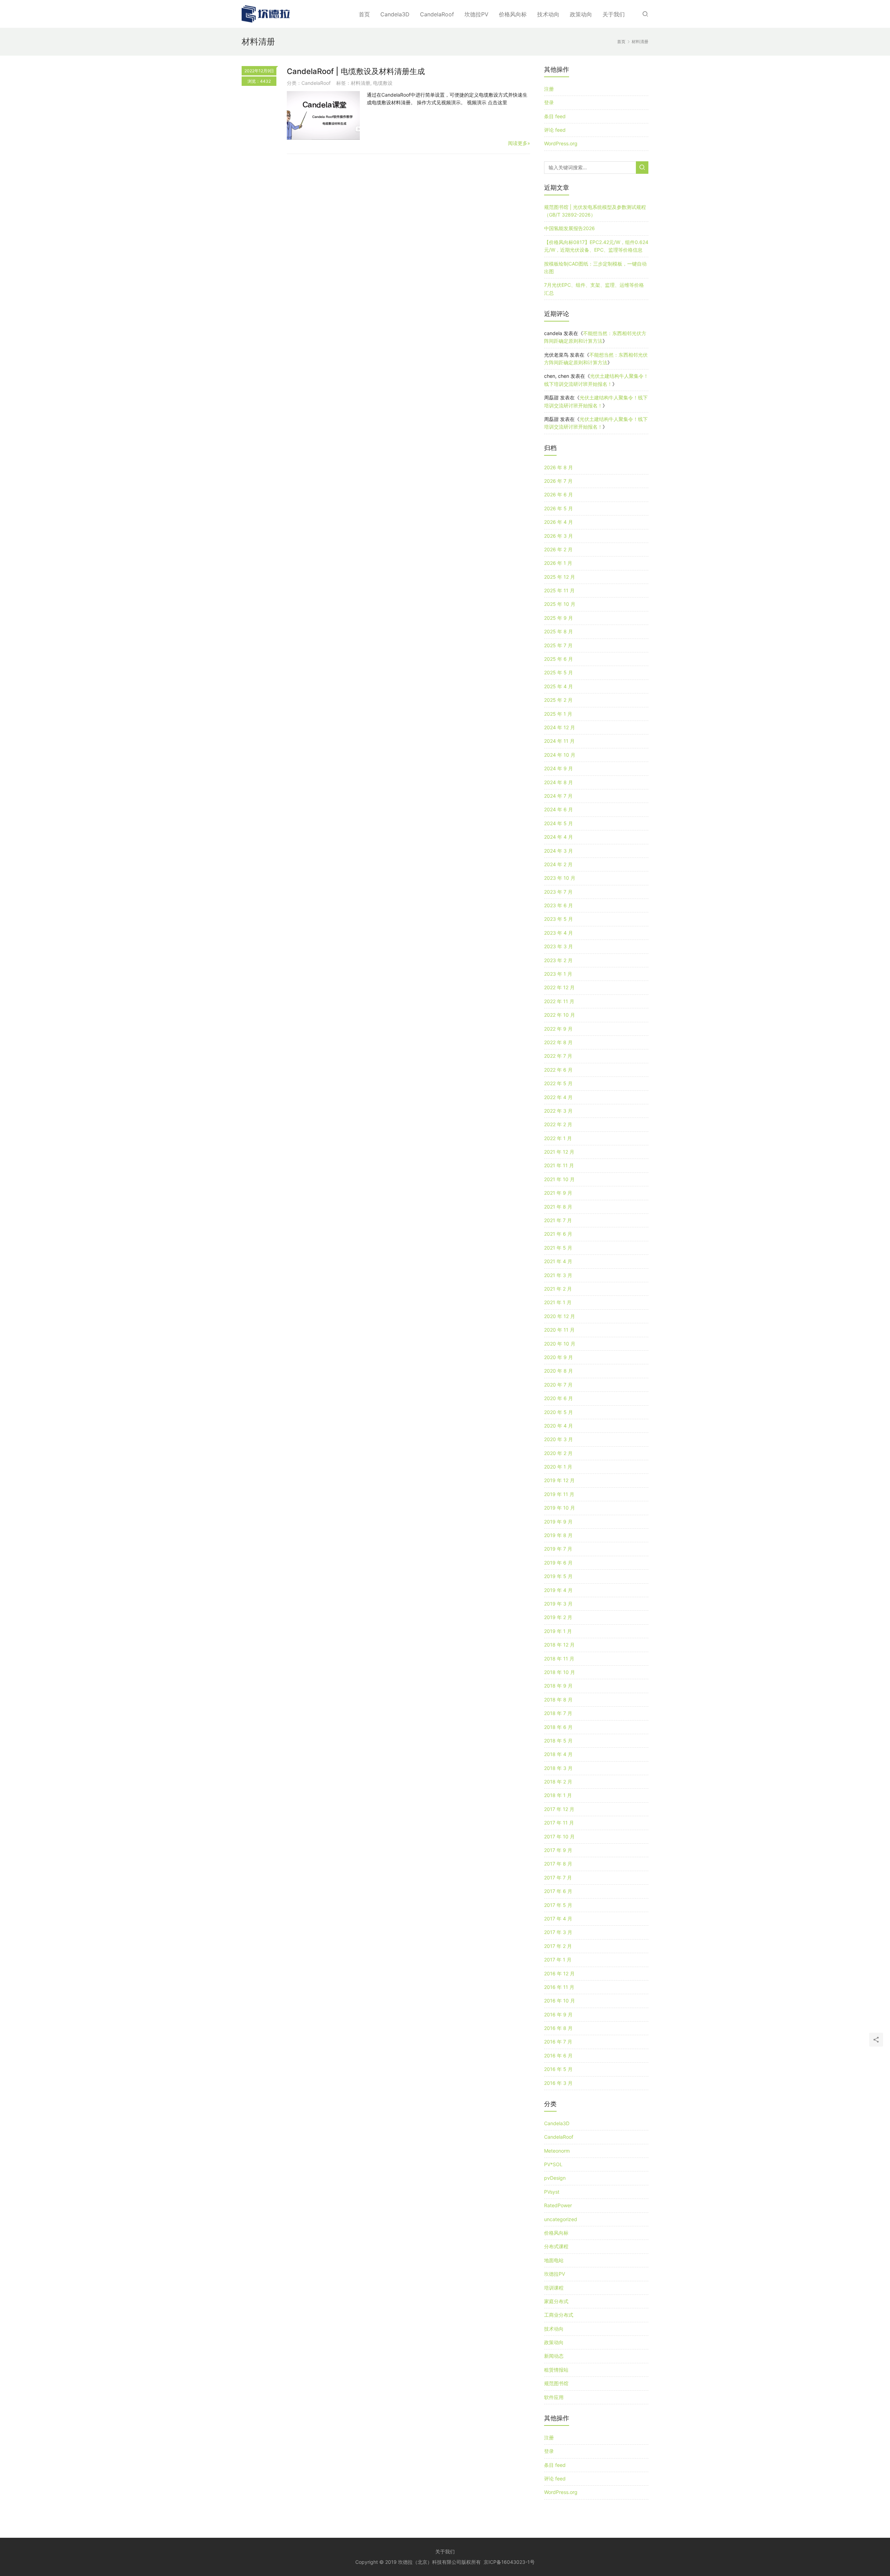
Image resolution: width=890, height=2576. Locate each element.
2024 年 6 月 (559, 809)
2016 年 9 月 (558, 2014)
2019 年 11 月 (559, 1494)
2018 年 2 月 (558, 1782)
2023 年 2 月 (558, 960)
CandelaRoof (437, 14)
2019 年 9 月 (558, 1522)
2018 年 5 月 (558, 1741)
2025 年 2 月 (558, 700)
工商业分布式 (559, 2315)
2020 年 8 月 (559, 1371)
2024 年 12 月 (560, 727)
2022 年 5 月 (558, 1083)
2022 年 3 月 (558, 1111)
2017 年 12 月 (559, 1809)
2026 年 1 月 (558, 563)
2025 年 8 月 (559, 631)
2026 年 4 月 (559, 522)
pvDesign (555, 2178)
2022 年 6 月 (558, 1070)
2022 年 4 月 (558, 1097)
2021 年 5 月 (558, 1248)
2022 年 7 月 (558, 1056)
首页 (364, 14)
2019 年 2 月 (558, 1617)
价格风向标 (513, 14)
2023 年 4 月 (559, 933)
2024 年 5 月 (559, 823)
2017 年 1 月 (558, 1960)
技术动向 (548, 14)
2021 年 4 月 (558, 1261)
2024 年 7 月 (558, 796)
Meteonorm (557, 2151)
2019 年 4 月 (558, 1590)
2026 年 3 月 (559, 536)
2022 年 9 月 (558, 1029)
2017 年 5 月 (558, 1905)
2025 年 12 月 (560, 577)
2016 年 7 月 (558, 2042)
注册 (549, 89)
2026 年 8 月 (559, 467)
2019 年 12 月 (559, 1480)
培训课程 (554, 2288)
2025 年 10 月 (560, 604)
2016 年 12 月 (559, 1973)
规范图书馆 (556, 2383)
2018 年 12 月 (559, 1645)
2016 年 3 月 (558, 2083)
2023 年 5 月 (559, 919)
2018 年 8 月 (558, 1700)
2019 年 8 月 (558, 1535)
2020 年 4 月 (559, 1426)
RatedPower (558, 2205)
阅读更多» (519, 143)
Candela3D (395, 14)
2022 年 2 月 (558, 1124)
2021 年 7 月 (558, 1220)
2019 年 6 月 (558, 1563)
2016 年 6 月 (558, 2055)
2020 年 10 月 (560, 1344)
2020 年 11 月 (559, 1330)
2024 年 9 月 (559, 768)
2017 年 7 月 (558, 1878)
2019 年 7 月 (558, 1549)
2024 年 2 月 (558, 864)
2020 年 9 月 (559, 1357)
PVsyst (552, 2192)
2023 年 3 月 (559, 946)
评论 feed (555, 130)
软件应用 (554, 2397)
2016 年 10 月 (560, 2001)
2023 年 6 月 (559, 905)
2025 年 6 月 (559, 659)
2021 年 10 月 (559, 1179)
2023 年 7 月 (558, 892)
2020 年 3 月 (559, 1439)
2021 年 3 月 (558, 1275)
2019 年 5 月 (558, 1576)
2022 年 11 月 (559, 1001)
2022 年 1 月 (558, 1138)
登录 (549, 102)
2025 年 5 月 (559, 672)
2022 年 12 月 (559, 987)
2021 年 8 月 (558, 1207)
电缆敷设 (383, 83)
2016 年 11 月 (559, 1987)
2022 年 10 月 (560, 1015)
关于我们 (614, 14)
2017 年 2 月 (558, 1946)
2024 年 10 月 (560, 755)
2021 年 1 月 (558, 1302)
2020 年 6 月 (559, 1398)
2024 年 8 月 (559, 782)
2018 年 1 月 (558, 1795)
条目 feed (555, 116)
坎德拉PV (476, 14)
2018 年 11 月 (559, 1659)
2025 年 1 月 (558, 714)
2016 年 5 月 (558, 2069)
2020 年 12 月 (560, 1316)
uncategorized (561, 2219)
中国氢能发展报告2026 (569, 228)
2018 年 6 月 (558, 1727)
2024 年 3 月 (559, 851)
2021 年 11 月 (559, 1165)
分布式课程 (556, 2246)
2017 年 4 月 (558, 1919)
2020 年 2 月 (558, 1453)
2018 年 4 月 (558, 1754)
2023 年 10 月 (560, 878)
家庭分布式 (556, 2301)
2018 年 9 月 (558, 1686)
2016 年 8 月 (558, 2028)
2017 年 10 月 (559, 1836)
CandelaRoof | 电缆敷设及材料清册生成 (356, 71)
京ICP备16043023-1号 (509, 2562)
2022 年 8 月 (558, 1042)
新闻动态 (554, 2356)
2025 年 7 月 (558, 645)
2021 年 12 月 (559, 1152)
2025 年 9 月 (559, 618)
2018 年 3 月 (558, 1768)
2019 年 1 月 (558, 1631)
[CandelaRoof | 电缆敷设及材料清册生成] (323, 115)
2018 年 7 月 (558, 1713)
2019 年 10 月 (560, 1508)
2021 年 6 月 (558, 1234)
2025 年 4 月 (559, 686)
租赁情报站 (556, 2370)
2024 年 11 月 (559, 741)
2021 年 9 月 (558, 1193)
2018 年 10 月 (560, 1672)
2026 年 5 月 (559, 508)
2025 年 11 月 (559, 590)
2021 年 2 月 (558, 1289)
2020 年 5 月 (559, 1412)
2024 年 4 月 (559, 837)
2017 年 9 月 (558, 1850)
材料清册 (361, 83)
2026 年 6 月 (559, 494)
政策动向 (581, 14)
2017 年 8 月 (558, 1864)
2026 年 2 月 (558, 549)
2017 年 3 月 (558, 1932)
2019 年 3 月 (558, 1604)
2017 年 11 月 (559, 1823)
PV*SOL (553, 2164)
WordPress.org (561, 143)
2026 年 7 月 (558, 481)
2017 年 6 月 (558, 1891)
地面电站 (554, 2260)
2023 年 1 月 (558, 974)
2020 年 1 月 (558, 1467)
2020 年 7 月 (558, 1385)
